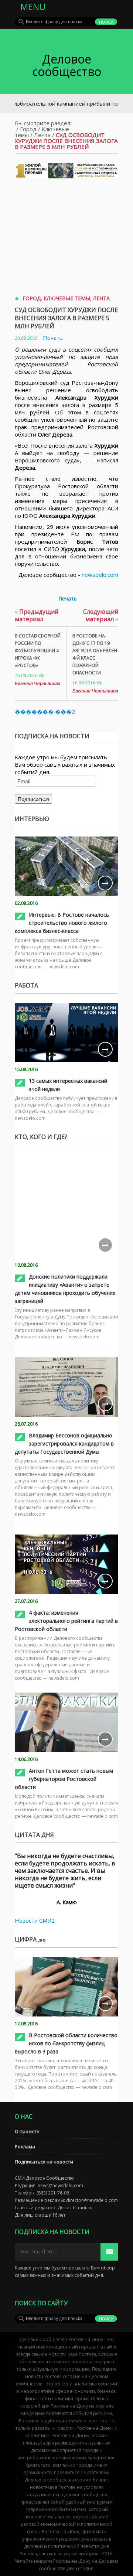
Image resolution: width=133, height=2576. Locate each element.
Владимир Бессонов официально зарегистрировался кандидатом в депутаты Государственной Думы (64, 1443)
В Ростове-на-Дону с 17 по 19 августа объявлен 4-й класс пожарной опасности (95, 654)
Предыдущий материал (37, 615)
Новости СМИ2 (35, 1920)
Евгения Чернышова (38, 684)
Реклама (25, 2146)
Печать (53, 338)
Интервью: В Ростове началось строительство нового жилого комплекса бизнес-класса (62, 923)
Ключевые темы (67, 298)
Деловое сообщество (67, 65)
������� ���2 (45, 712)
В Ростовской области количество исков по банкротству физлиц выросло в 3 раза (66, 2043)
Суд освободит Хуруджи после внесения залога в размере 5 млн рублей (66, 318)
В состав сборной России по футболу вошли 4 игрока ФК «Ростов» (38, 651)
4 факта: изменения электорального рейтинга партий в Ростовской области (66, 1621)
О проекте (27, 2131)
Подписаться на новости (44, 2162)
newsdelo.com (100, 575)
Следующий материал (101, 615)
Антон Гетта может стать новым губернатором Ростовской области (64, 1779)
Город (28, 129)
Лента (42, 135)
